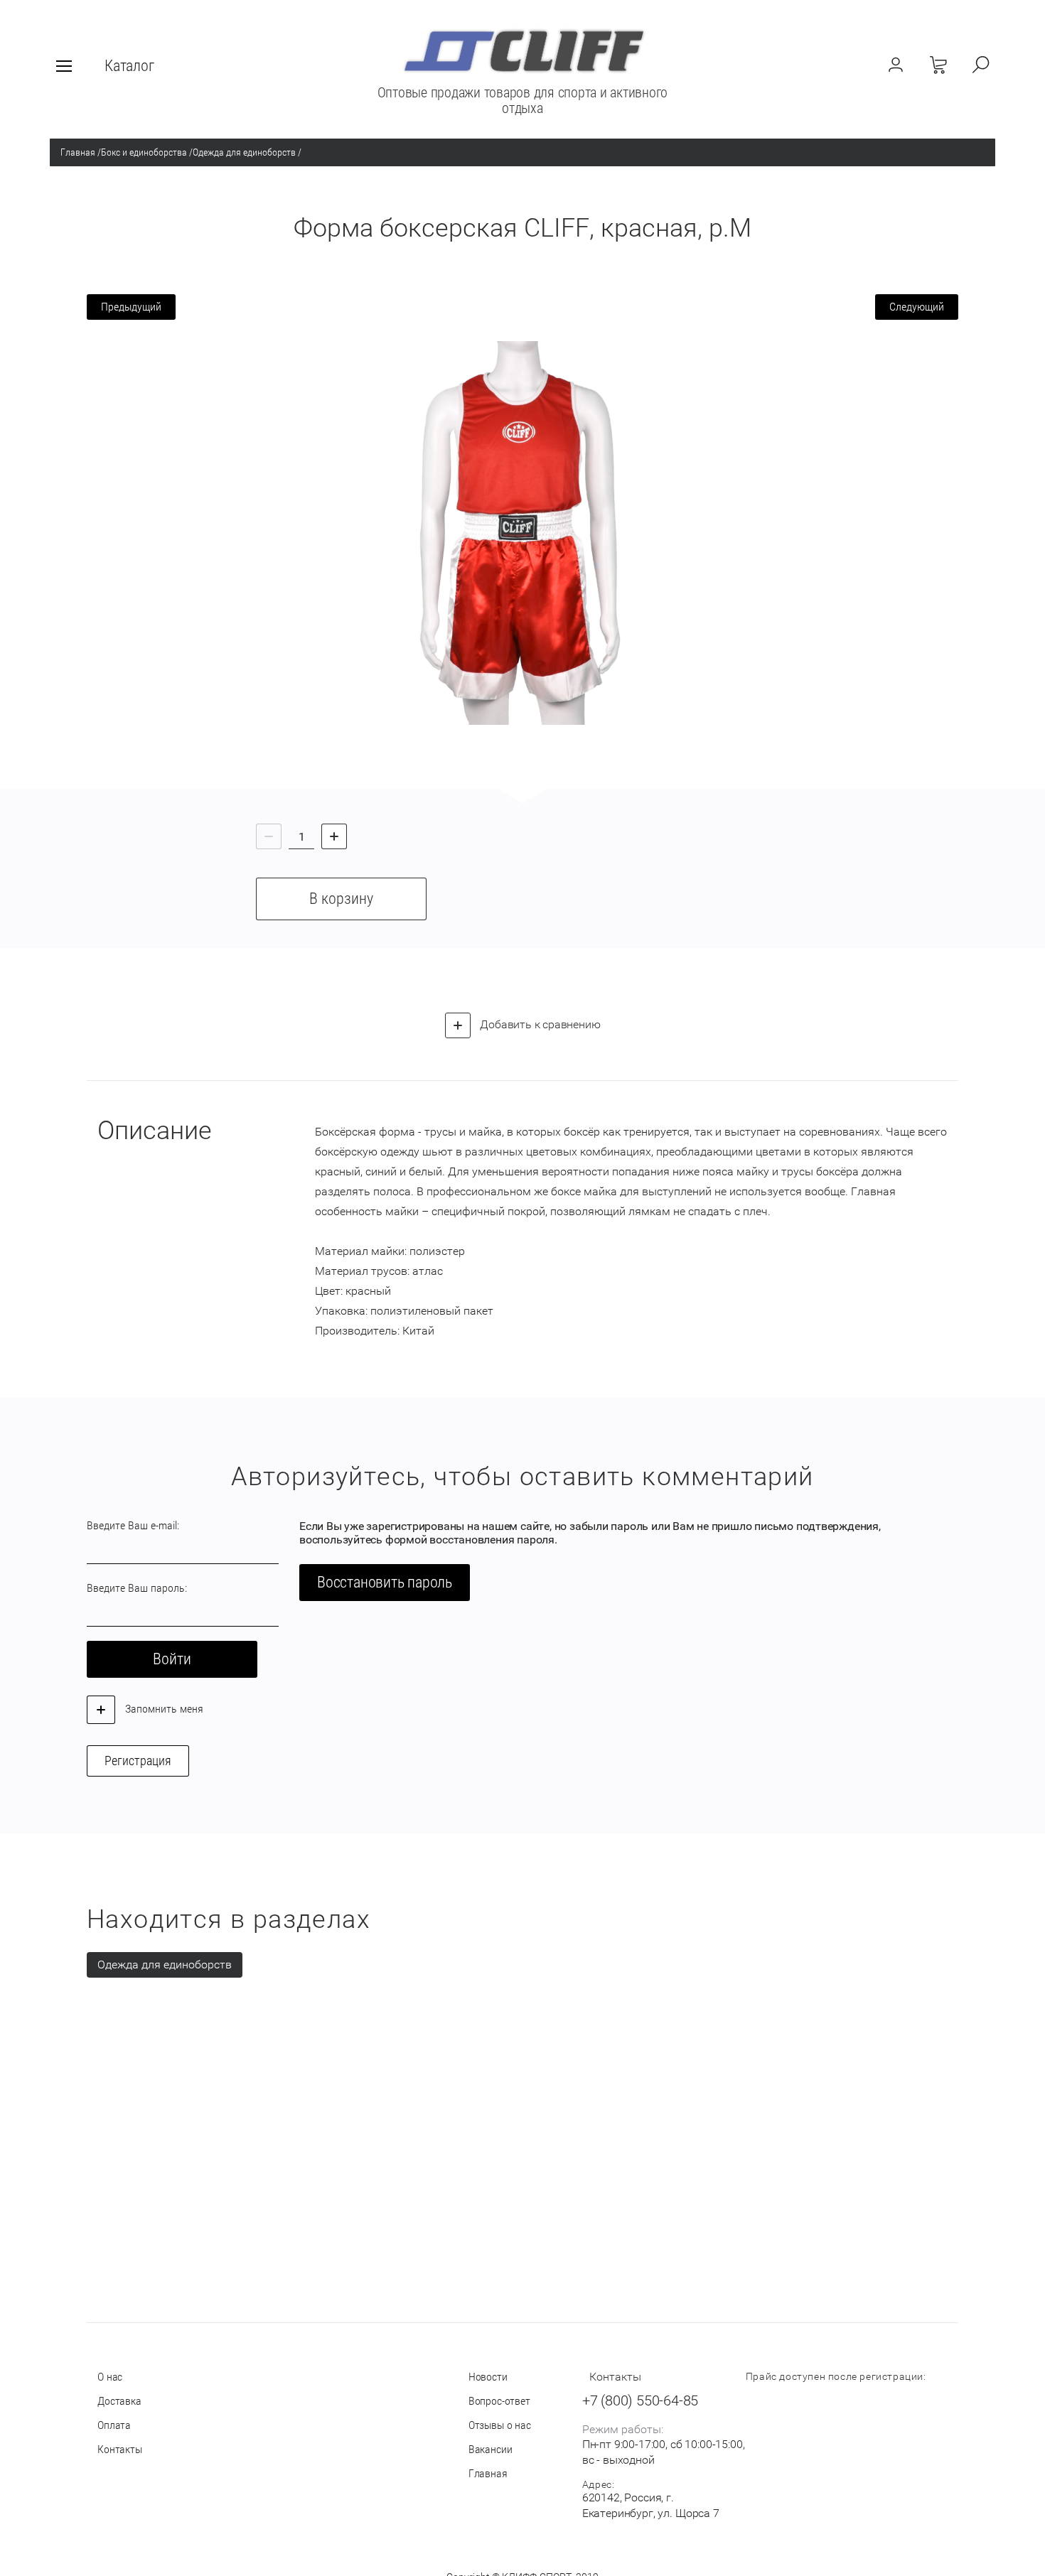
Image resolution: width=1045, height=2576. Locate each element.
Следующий (917, 307)
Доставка (119, 2401)
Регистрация (138, 1761)
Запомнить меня (163, 1709)
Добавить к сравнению (539, 1024)
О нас (110, 2377)
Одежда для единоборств (244, 152)
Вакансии (491, 2449)
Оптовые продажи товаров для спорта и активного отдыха (523, 100)
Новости (488, 2377)
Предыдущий (131, 307)
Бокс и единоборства (144, 152)
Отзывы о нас (500, 2425)
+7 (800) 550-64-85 (640, 2400)
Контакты (120, 2449)
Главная (78, 152)
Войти (172, 1659)
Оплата (114, 2425)
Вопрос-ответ (499, 2401)
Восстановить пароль (385, 1582)
